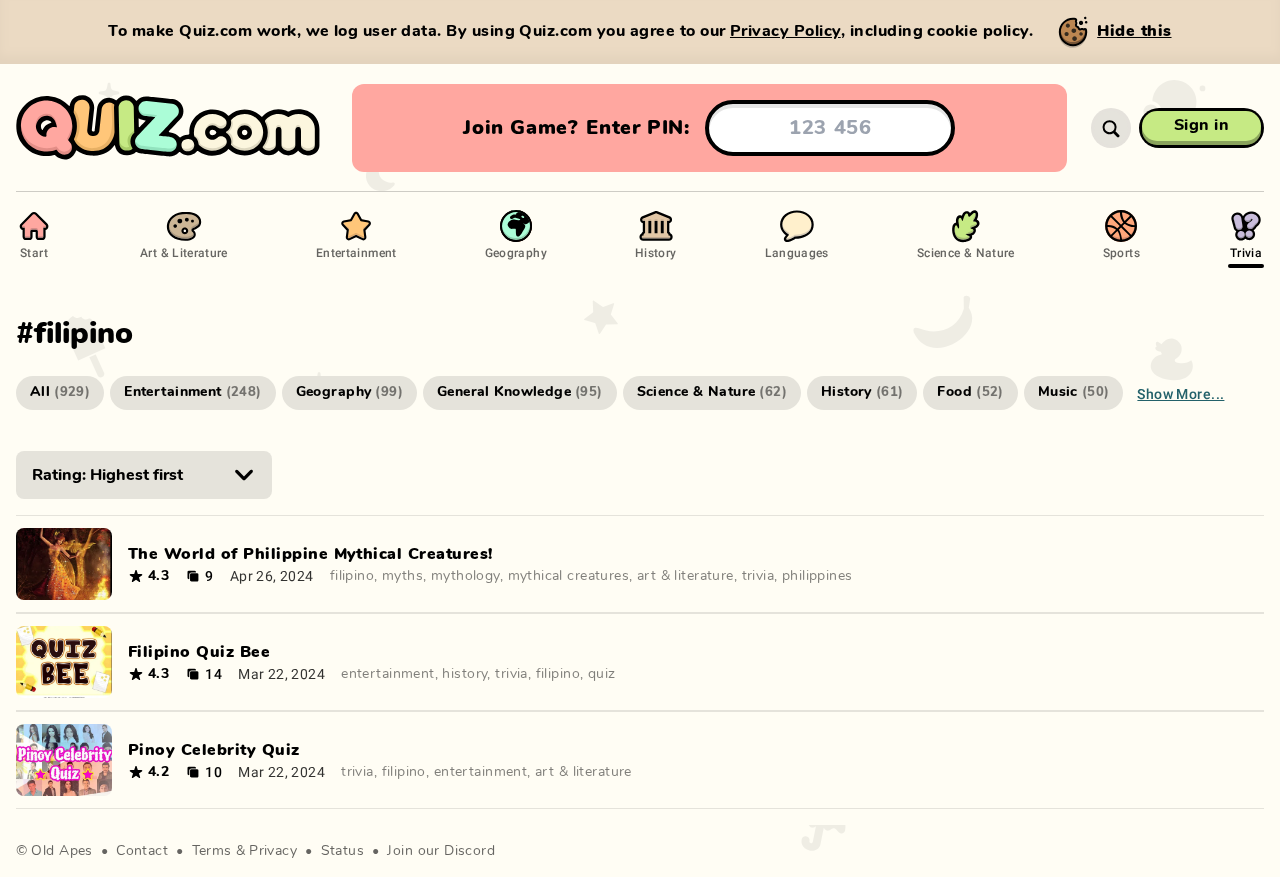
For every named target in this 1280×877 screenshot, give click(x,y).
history (464, 674)
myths (402, 576)
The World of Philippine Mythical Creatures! (310, 554)
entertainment (387, 674)
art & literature (685, 576)
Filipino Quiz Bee (199, 652)
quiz (602, 674)
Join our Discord (441, 851)
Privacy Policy (785, 31)
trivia (758, 576)
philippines (817, 576)
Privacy (273, 851)
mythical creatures (569, 576)
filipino (352, 576)
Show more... (1180, 393)
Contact (142, 851)
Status (343, 851)
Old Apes (61, 851)
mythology (465, 576)
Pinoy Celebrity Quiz (214, 750)
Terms (212, 851)
